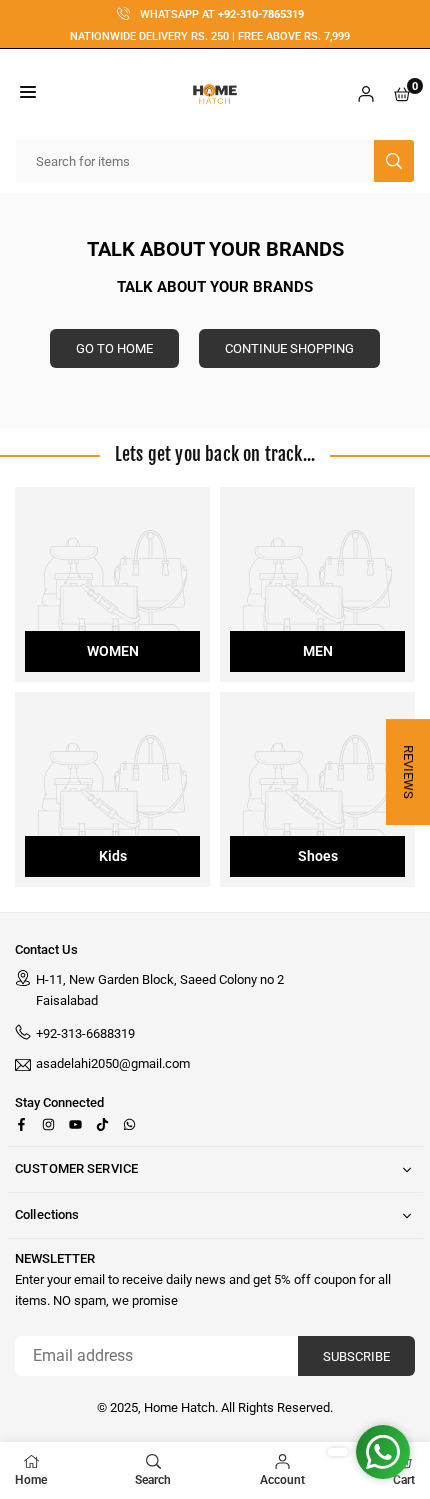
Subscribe (356, 1356)
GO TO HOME (114, 348)
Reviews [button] (408, 772)
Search (153, 1480)
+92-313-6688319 (85, 1033)
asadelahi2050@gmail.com (113, 1064)
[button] (28, 94)
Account (282, 1480)
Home (31, 1480)
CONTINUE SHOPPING (289, 348)
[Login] (366, 94)
